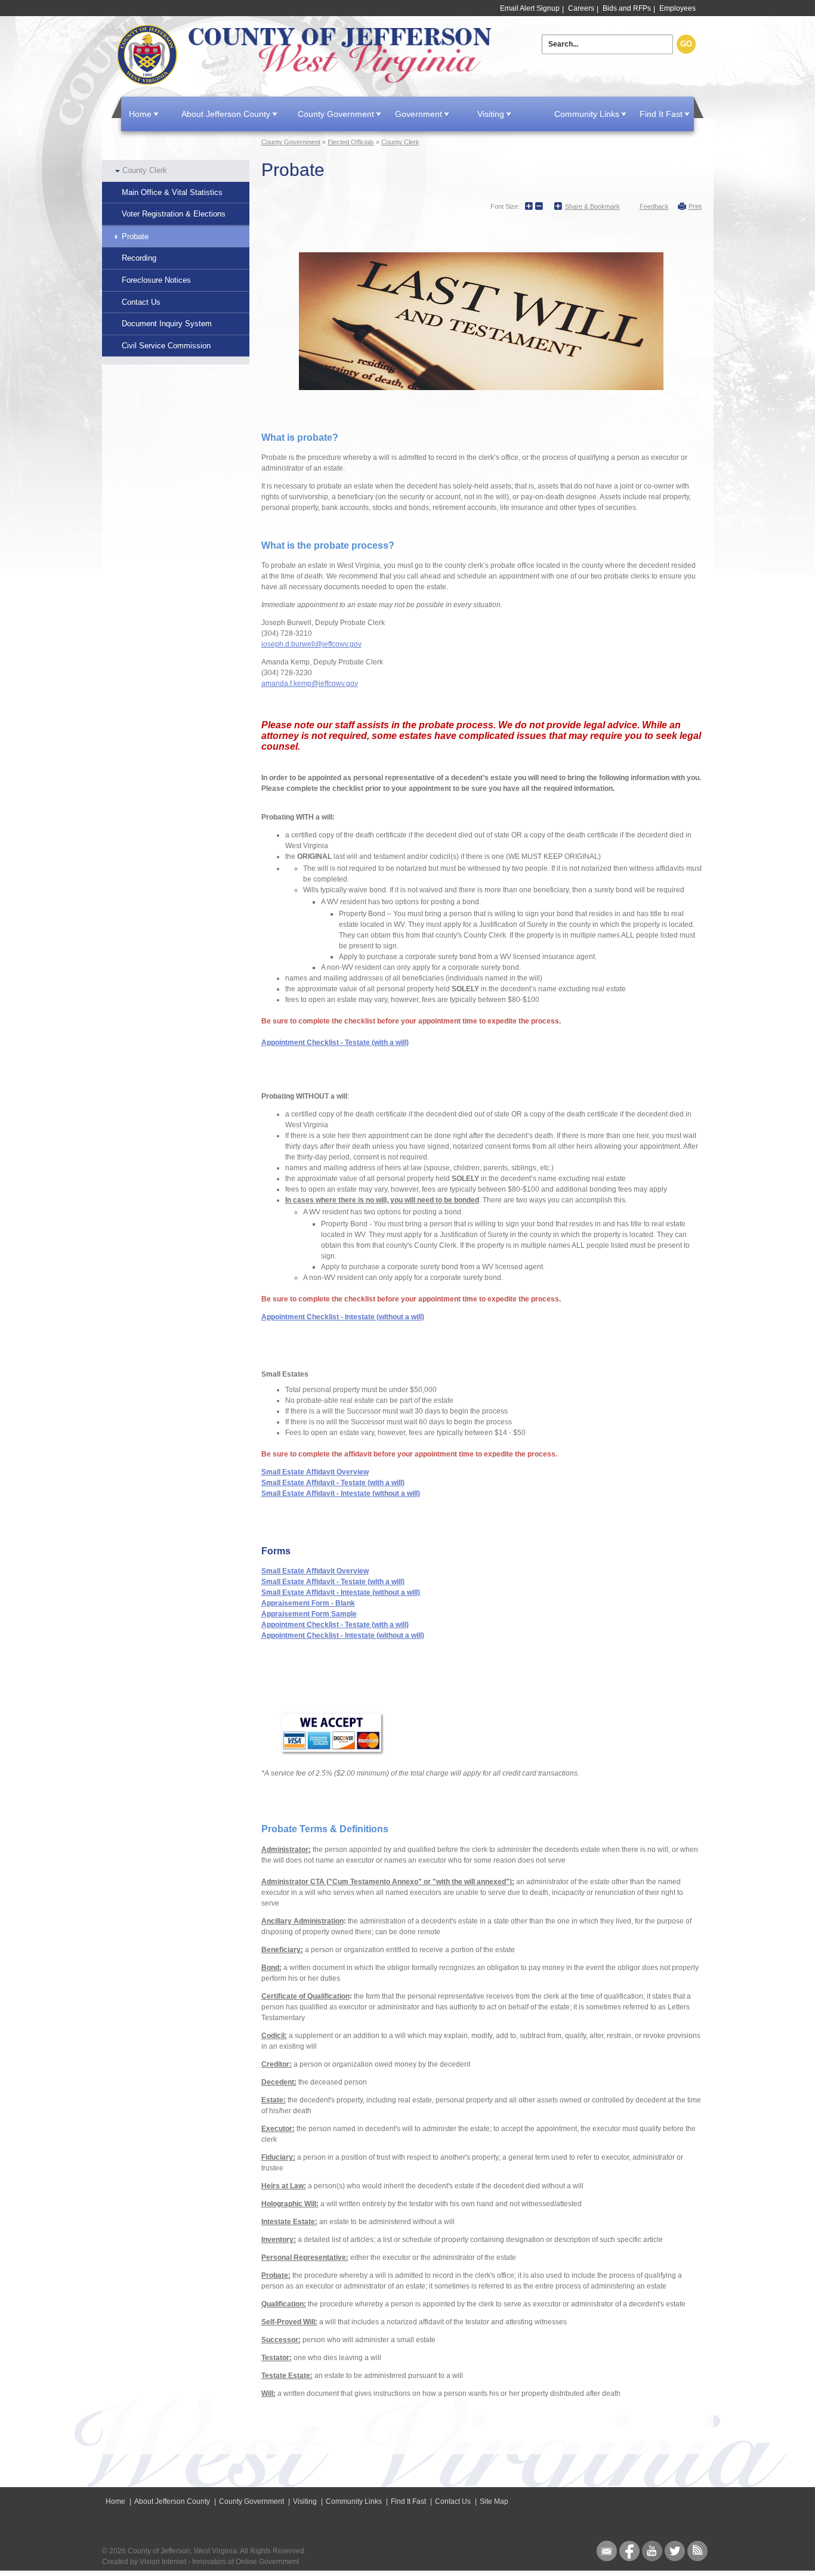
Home (307, 55)
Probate (135, 236)
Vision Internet (163, 2562)
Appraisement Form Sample (309, 1614)
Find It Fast (661, 114)
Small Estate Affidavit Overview (315, 1472)
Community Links (587, 114)
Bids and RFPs (627, 8)
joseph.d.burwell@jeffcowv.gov (311, 644)
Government (419, 114)
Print (695, 206)
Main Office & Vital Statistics (172, 192)
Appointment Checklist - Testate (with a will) (335, 1043)
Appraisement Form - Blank (308, 1603)
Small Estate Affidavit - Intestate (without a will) (341, 1493)
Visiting (491, 114)
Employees (677, 8)
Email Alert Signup (530, 8)
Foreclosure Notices (156, 280)
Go (686, 44)
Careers (581, 8)
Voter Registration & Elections (174, 214)
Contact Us (141, 302)
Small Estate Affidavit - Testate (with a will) (333, 1483)
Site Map (494, 2501)
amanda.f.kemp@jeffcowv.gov (310, 684)
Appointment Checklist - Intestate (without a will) (343, 1317)
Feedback (654, 206)
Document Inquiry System (167, 324)
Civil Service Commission (166, 346)
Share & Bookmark (592, 206)
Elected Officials (351, 142)
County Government (336, 114)
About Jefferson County (226, 114)
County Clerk (145, 170)
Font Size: (505, 206)
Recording (139, 258)
